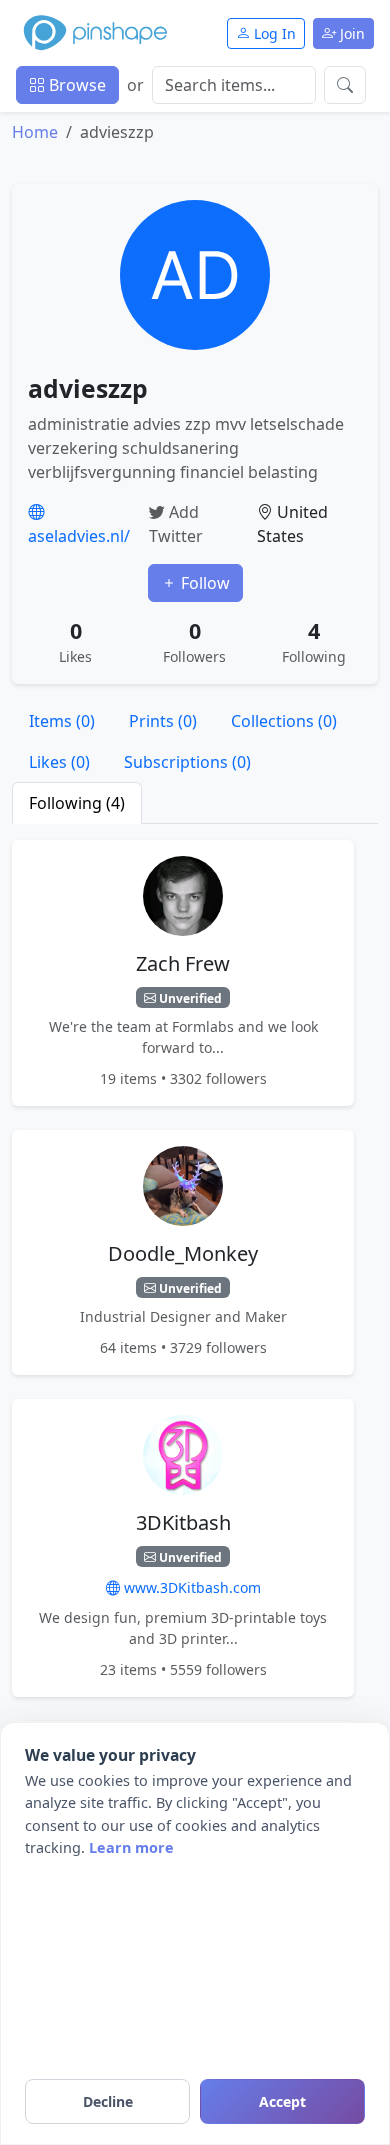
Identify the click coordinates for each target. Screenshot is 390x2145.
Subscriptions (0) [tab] (187, 762)
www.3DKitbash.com (190, 1587)
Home (35, 132)
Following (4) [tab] (77, 803)
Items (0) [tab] (62, 721)
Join (350, 33)
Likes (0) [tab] (59, 762)
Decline (108, 2101)
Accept (282, 2101)
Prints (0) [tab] (163, 721)
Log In (273, 33)
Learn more (131, 1847)
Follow (203, 583)
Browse (75, 85)
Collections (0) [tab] (284, 721)
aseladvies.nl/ (79, 536)
